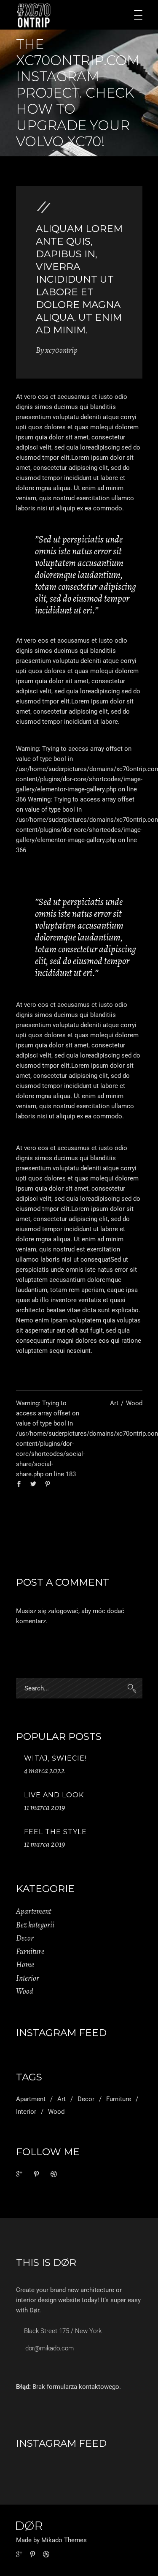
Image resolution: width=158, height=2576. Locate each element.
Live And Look (54, 1795)
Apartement (33, 1911)
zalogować (63, 1611)
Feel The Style (55, 1832)
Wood (134, 1403)
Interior (28, 1978)
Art (114, 1403)
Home (25, 1965)
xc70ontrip (61, 350)
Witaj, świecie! (55, 1758)
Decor (25, 1938)
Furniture (30, 1952)
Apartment (31, 2099)
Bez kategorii (35, 1925)
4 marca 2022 (44, 1771)
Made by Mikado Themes (51, 2540)
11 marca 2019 (44, 1807)
